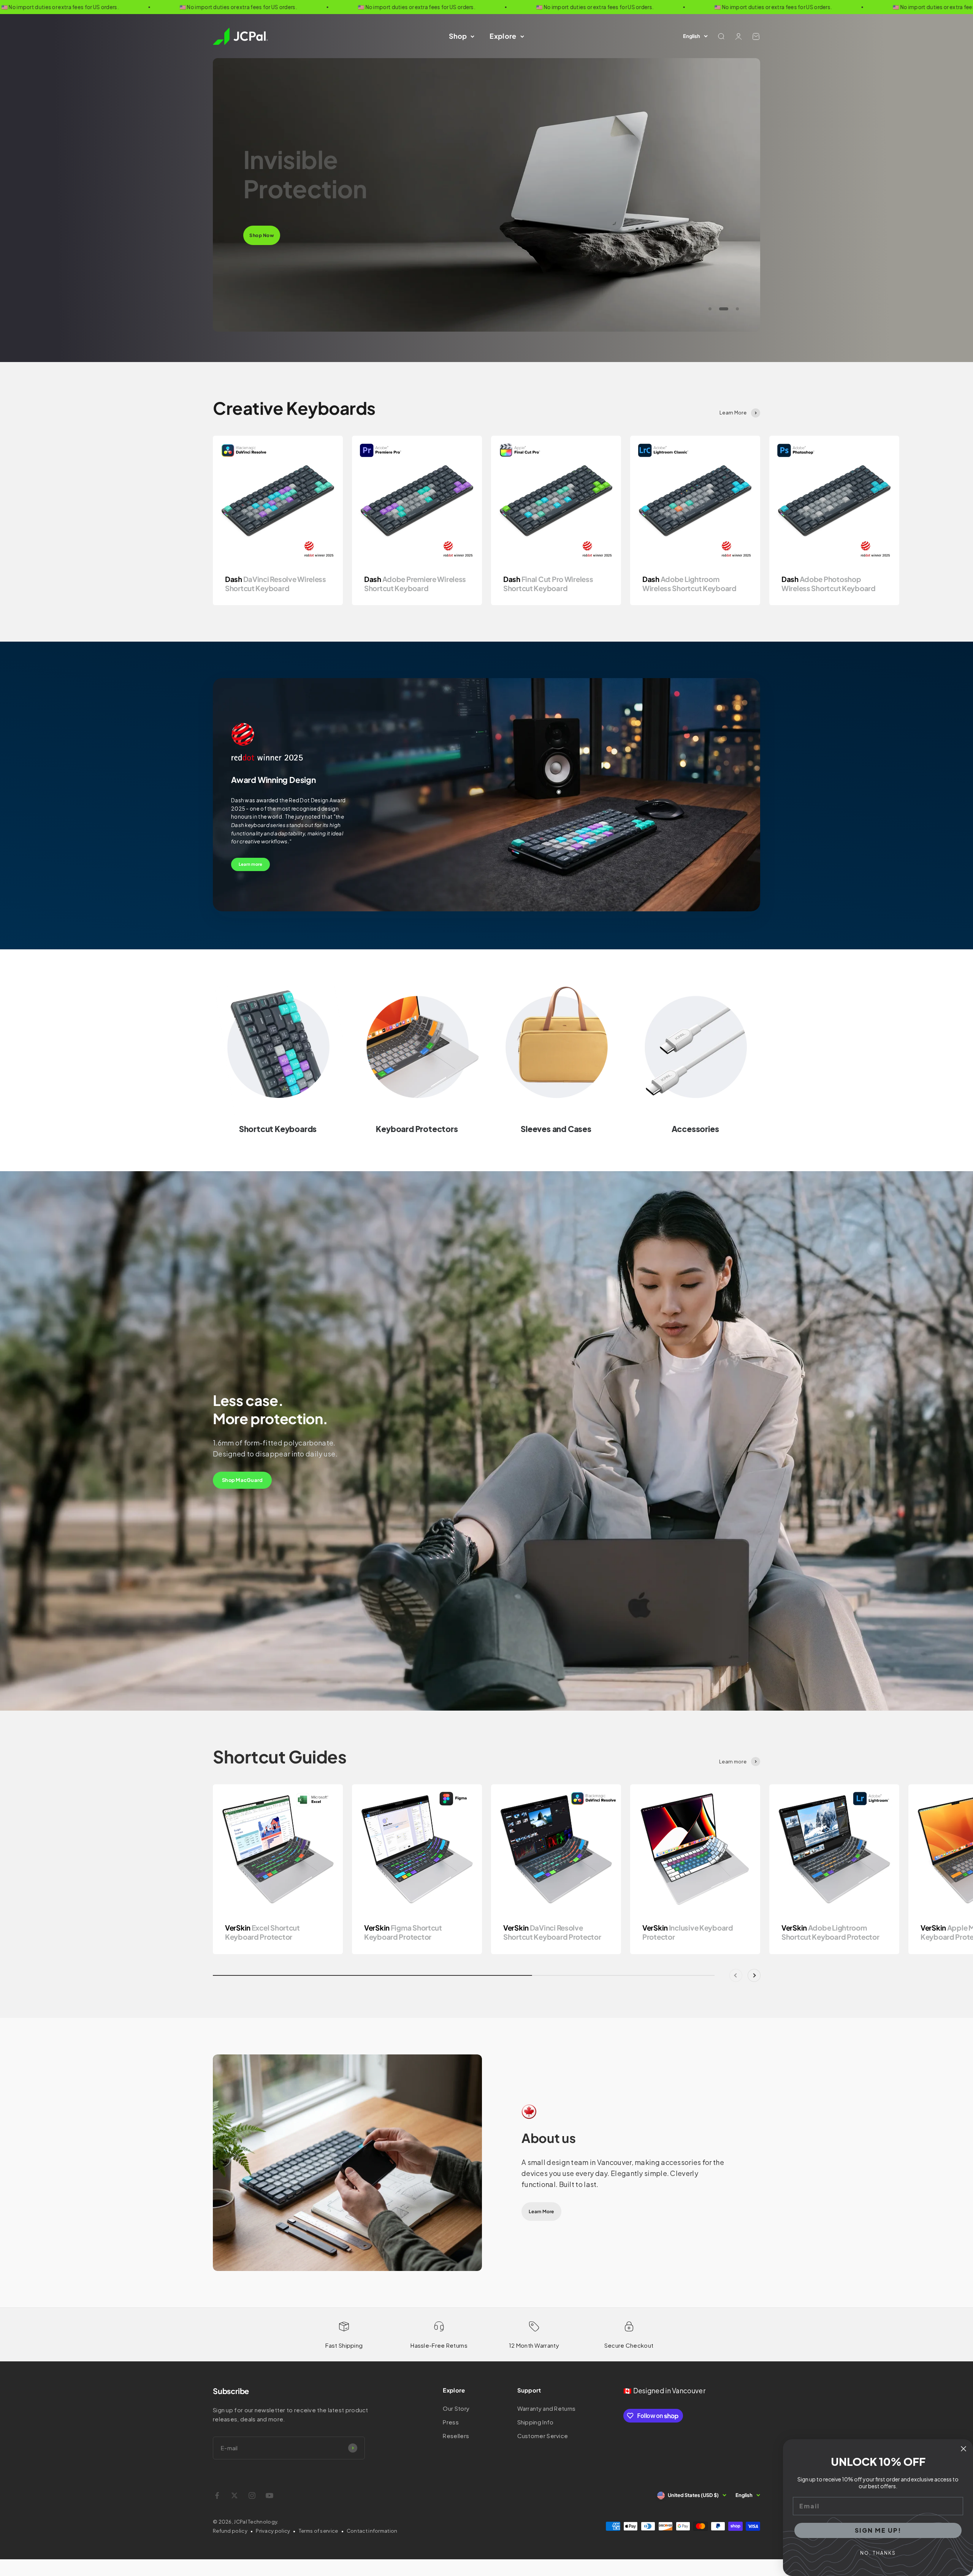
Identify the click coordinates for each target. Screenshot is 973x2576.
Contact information (372, 2531)
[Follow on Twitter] (235, 2495)
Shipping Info (536, 2422)
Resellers (456, 2436)
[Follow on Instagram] (252, 2495)
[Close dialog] (963, 2449)
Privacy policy (273, 2531)
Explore (503, 36)
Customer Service (543, 2436)
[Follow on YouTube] (269, 2495)
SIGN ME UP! (878, 2530)
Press (451, 2422)
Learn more (250, 864)
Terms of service (319, 2531)
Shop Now (262, 221)
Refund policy (230, 2531)
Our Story (456, 2408)
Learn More (541, 2212)
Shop (458, 36)
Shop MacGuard (242, 1480)
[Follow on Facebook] (217, 2495)
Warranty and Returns (547, 2408)
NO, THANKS (878, 2553)
